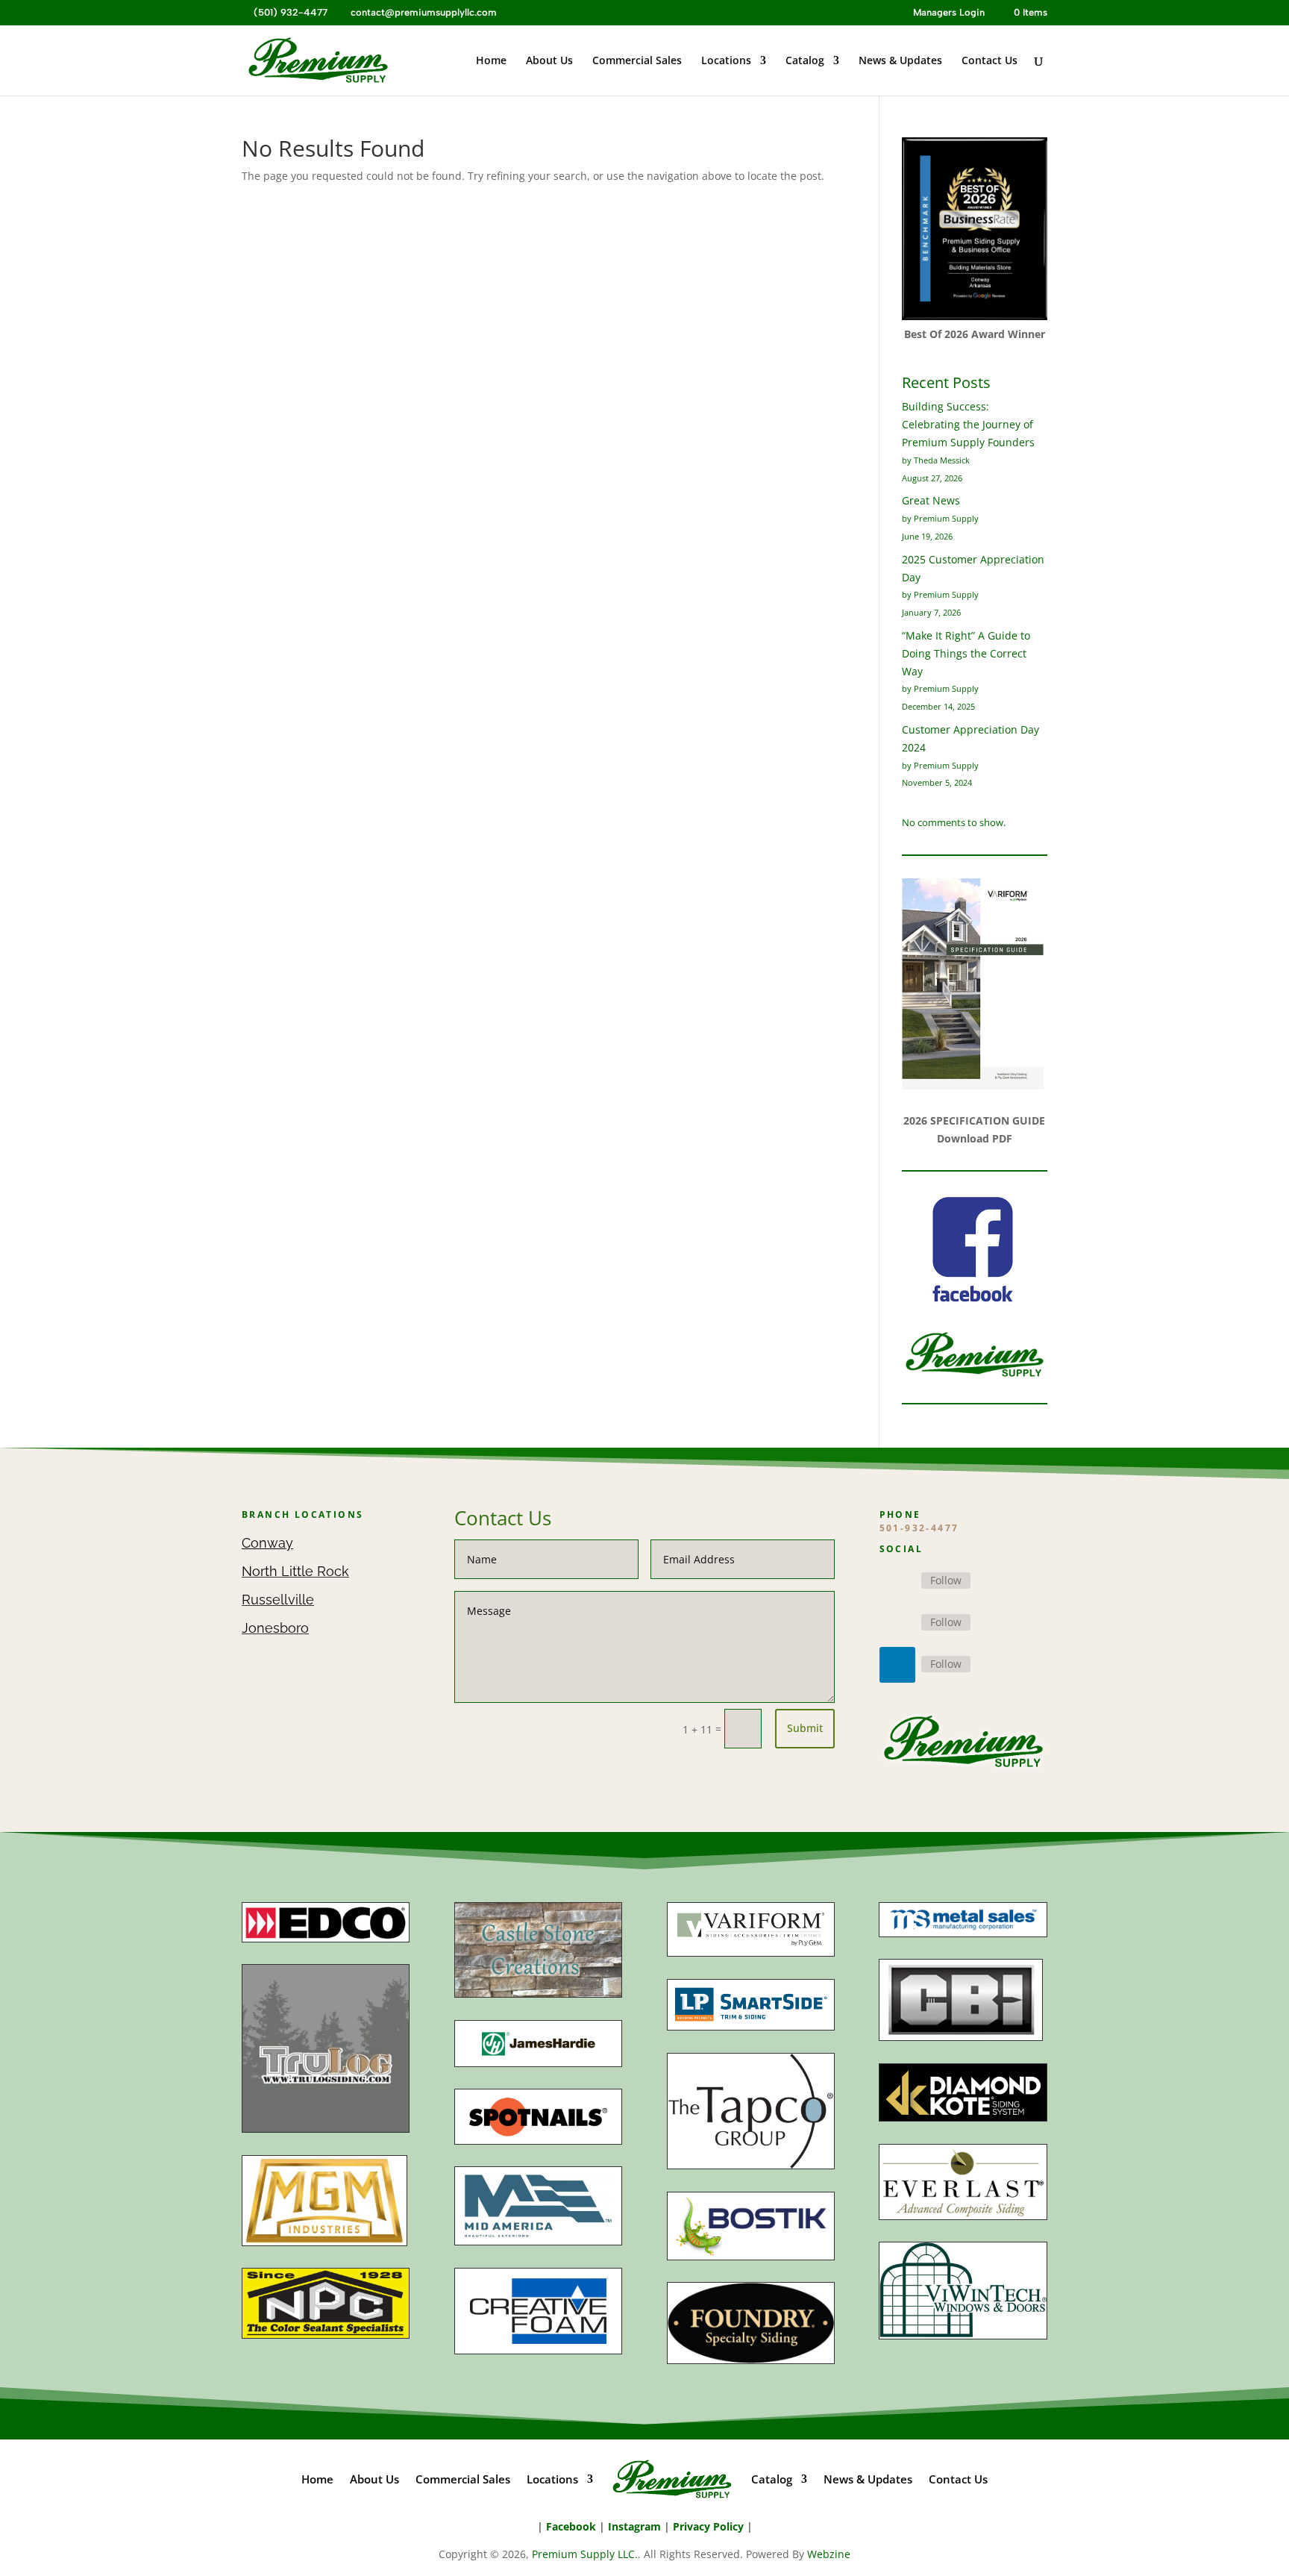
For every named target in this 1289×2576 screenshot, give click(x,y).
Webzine (829, 2554)
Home (491, 61)
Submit (805, 1728)
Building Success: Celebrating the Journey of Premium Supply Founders (968, 424)
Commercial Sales (637, 61)
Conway (267, 1543)
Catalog (805, 61)
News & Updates (900, 61)
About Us (549, 61)
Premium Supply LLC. (585, 2554)
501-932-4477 (919, 1528)
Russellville (278, 1600)
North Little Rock (295, 1571)
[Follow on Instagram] (897, 1623)
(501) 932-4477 (289, 12)
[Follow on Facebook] (897, 1581)
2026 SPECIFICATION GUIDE (974, 1120)
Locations (726, 61)
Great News (931, 500)
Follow (946, 1580)
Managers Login (949, 13)
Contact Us (990, 61)
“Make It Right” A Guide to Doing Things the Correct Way (966, 653)
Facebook (571, 2526)
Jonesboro (275, 1628)
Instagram (634, 2526)
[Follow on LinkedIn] (897, 1665)
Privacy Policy (708, 2526)
